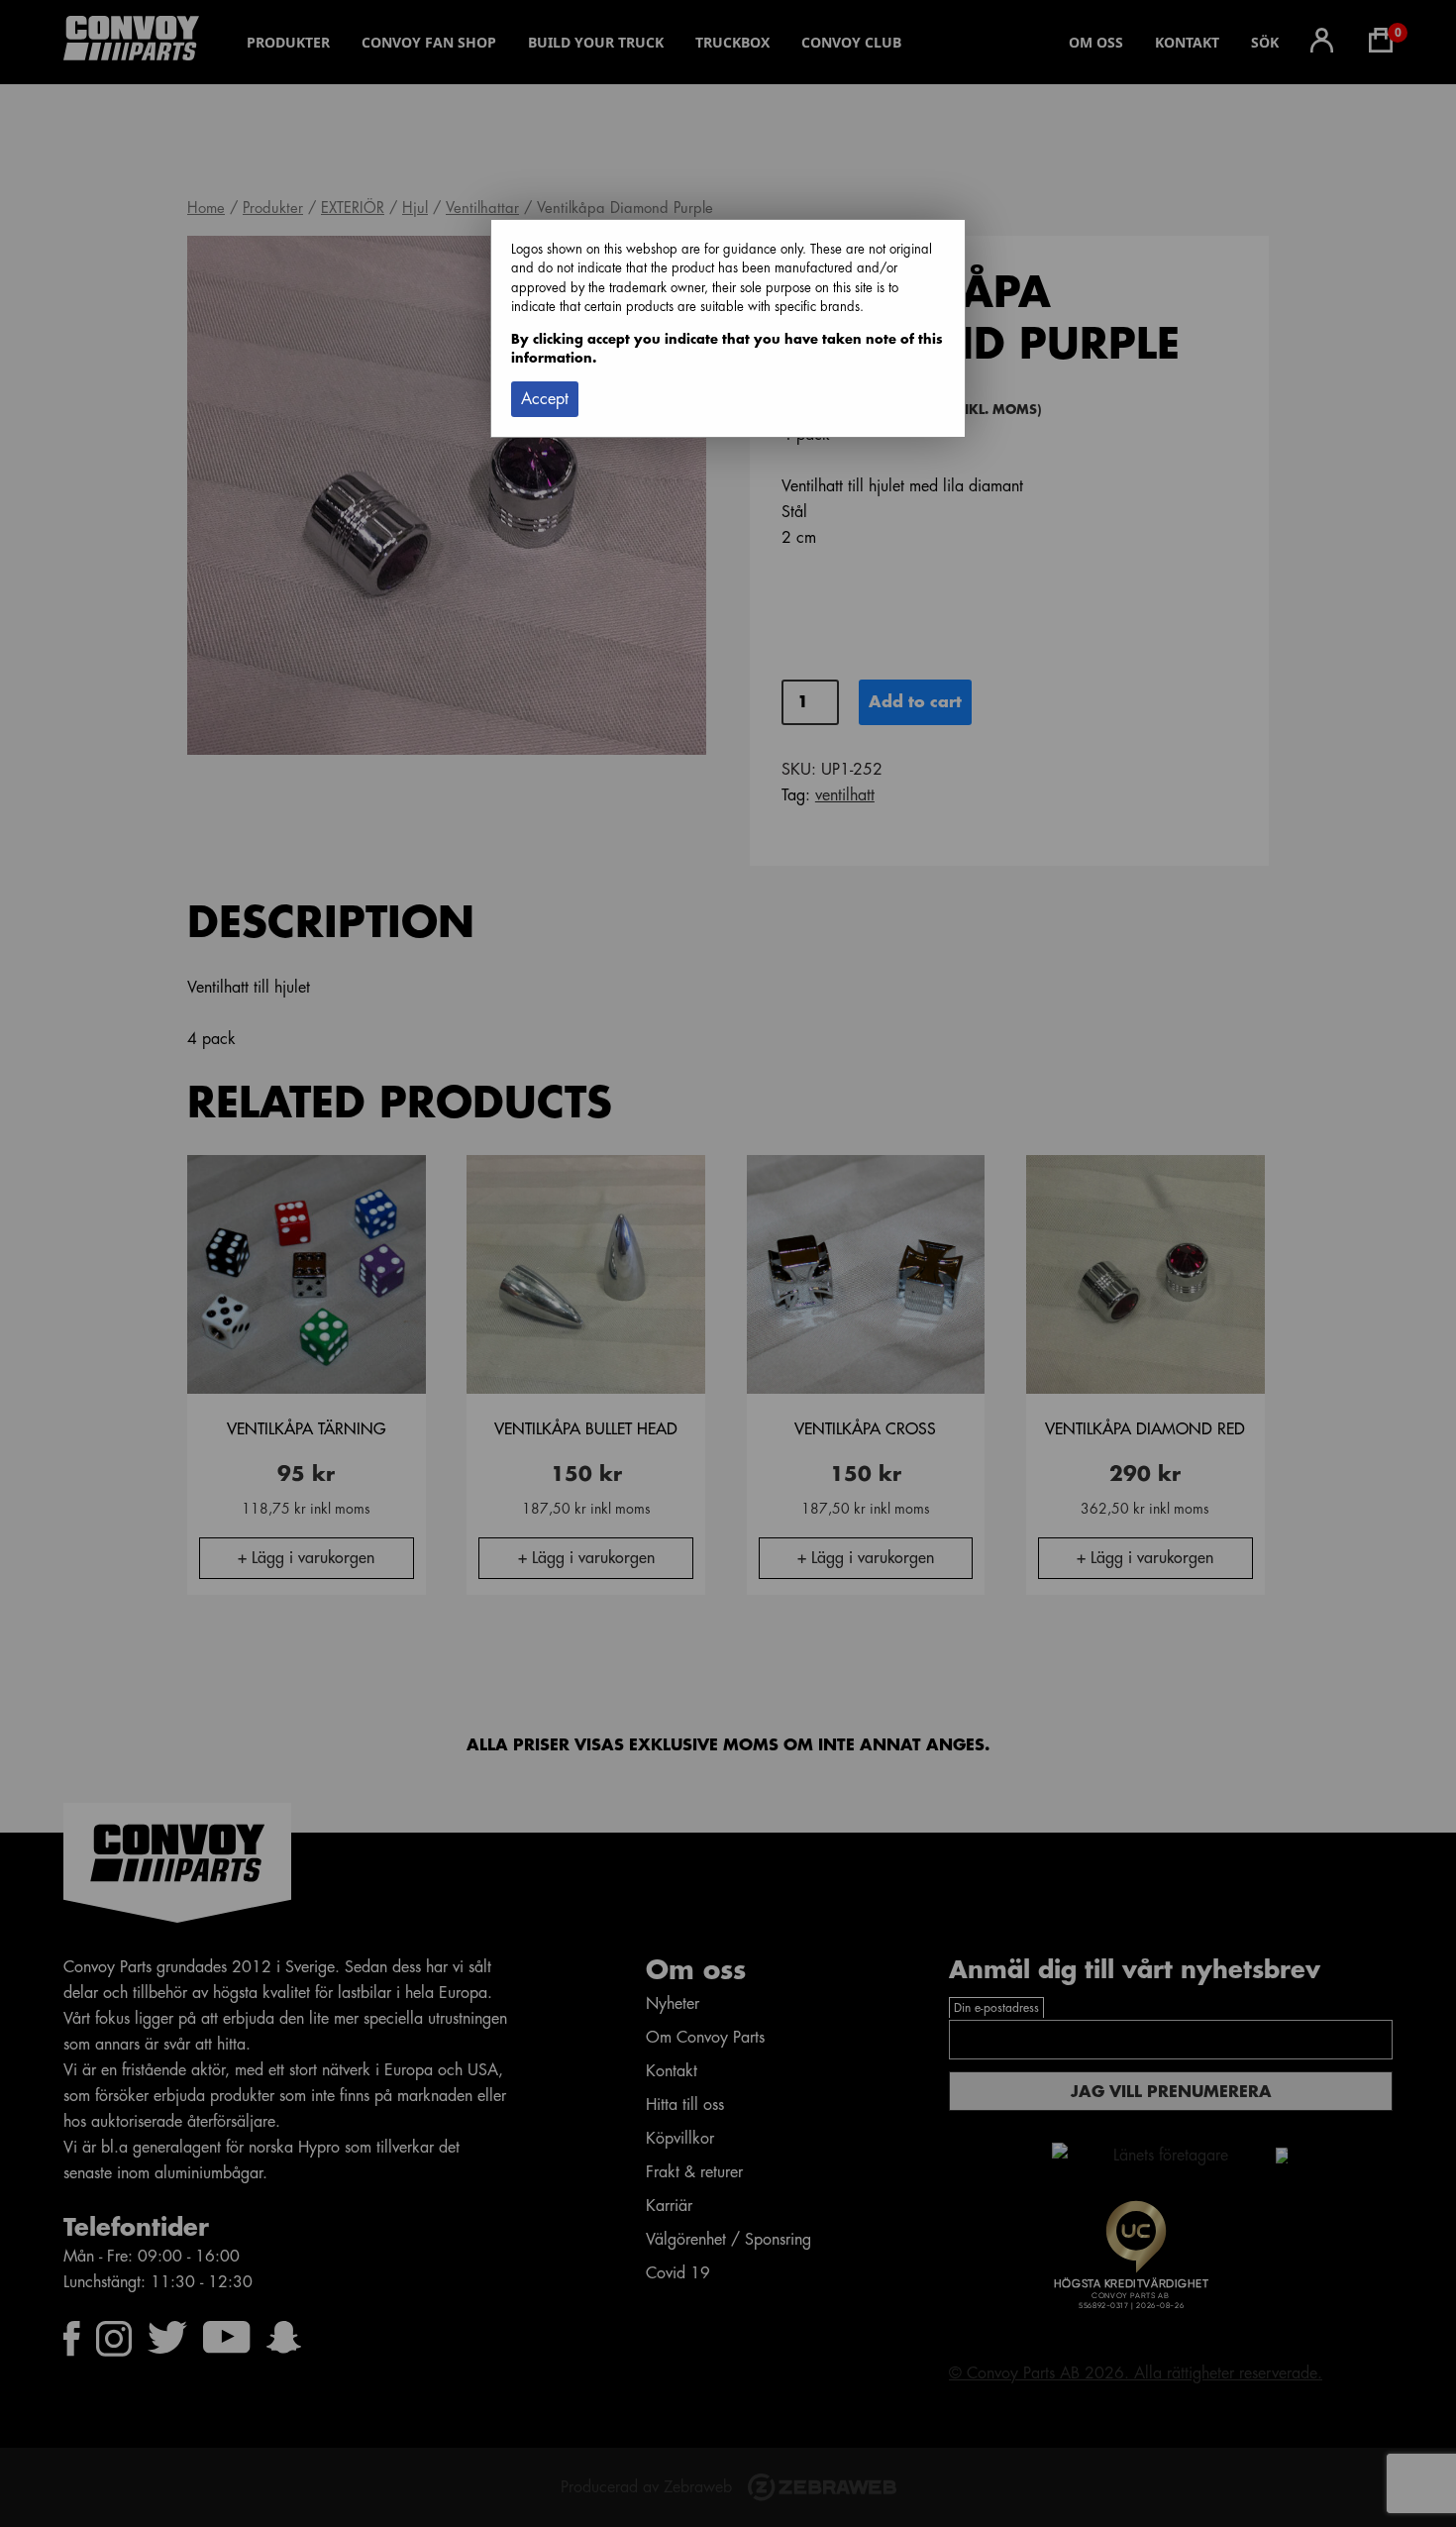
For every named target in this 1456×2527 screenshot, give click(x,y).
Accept (545, 399)
